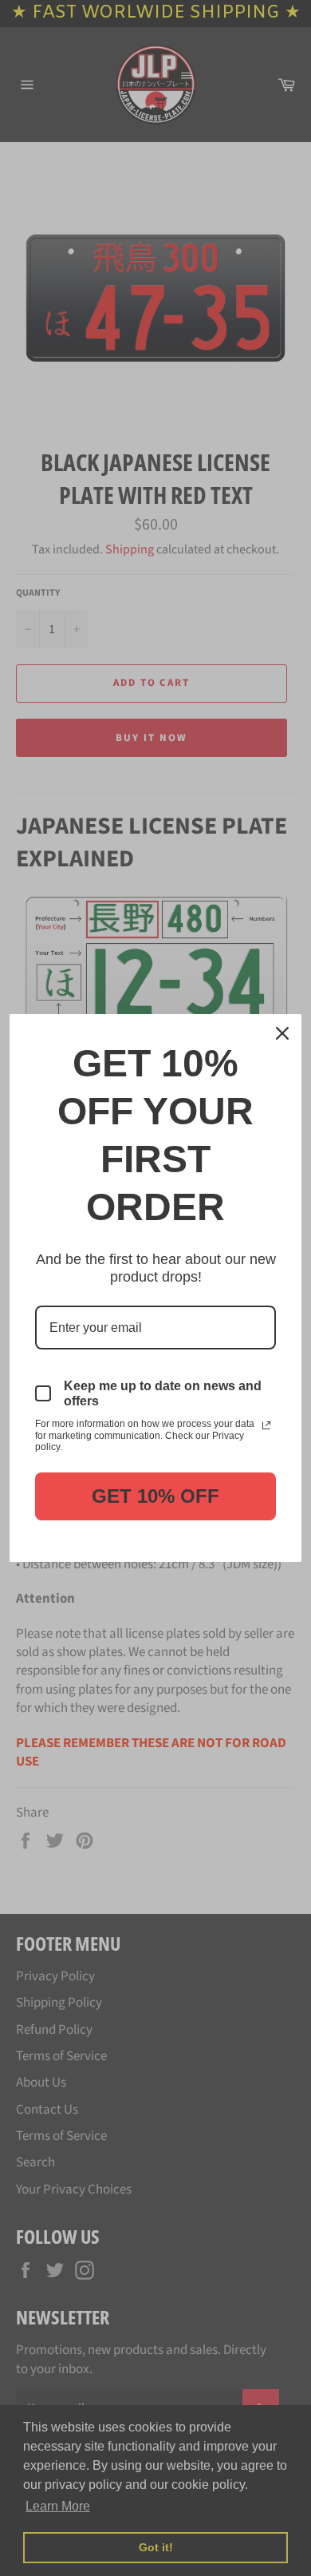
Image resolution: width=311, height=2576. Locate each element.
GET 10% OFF (155, 1496)
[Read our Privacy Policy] (266, 1425)
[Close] (282, 1033)
